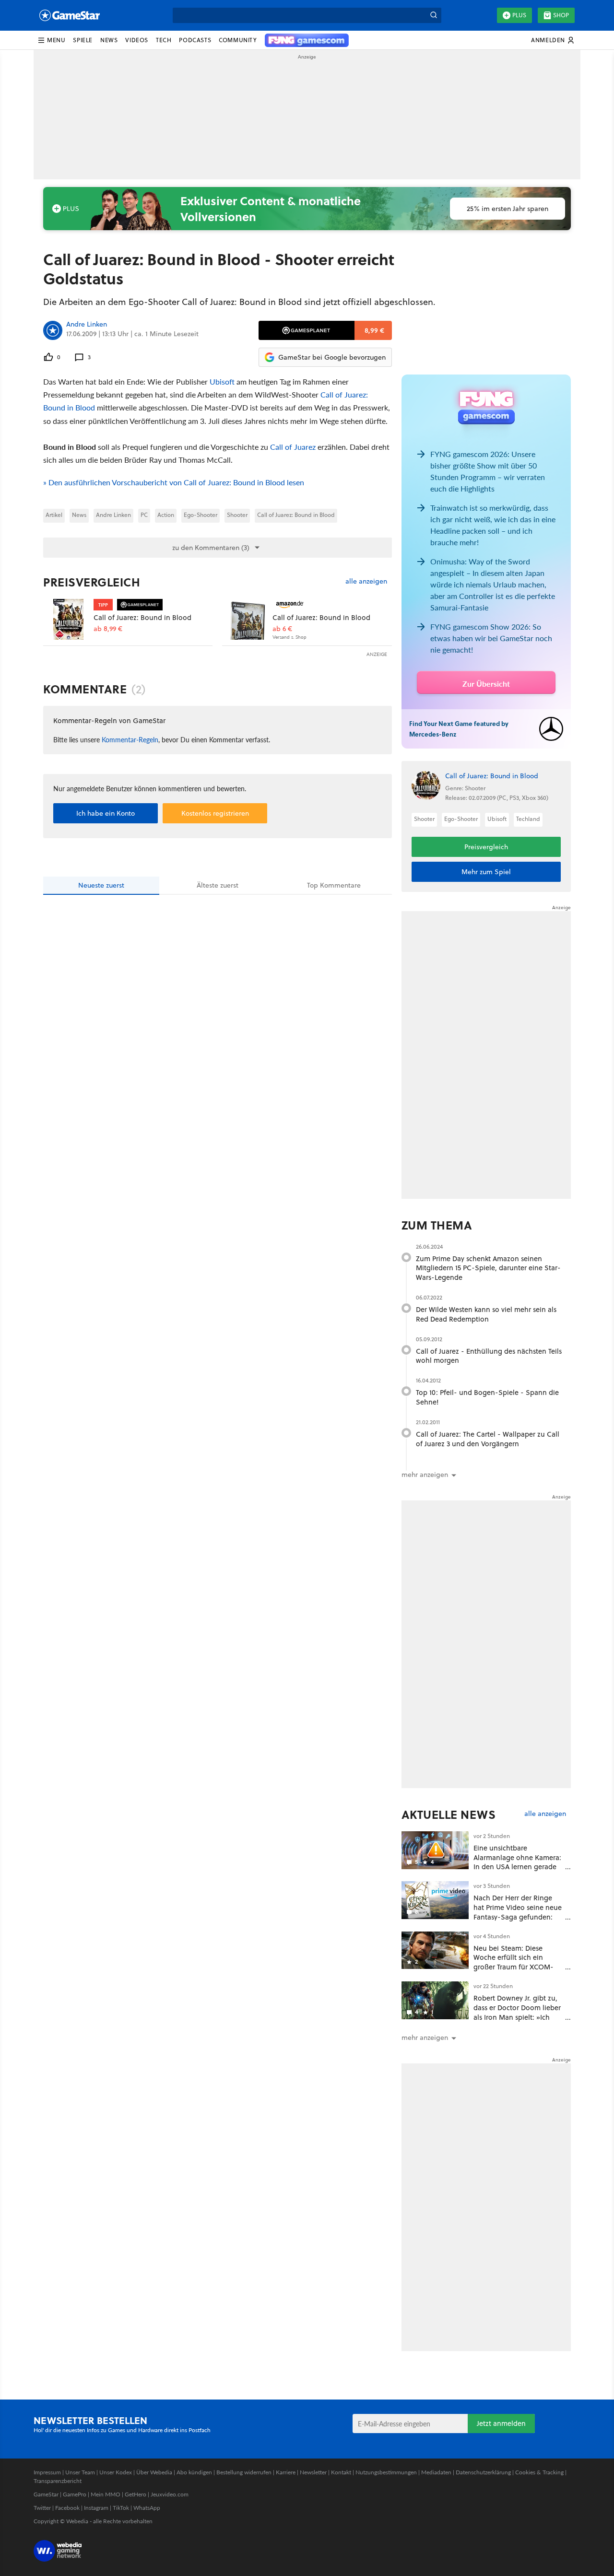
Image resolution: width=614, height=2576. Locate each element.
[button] (51, 40)
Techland (528, 819)
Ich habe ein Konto (106, 813)
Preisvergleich (92, 582)
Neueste (101, 885)
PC (144, 515)
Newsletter (313, 2472)
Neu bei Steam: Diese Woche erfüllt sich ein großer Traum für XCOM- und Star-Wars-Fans (514, 1962)
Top (334, 885)
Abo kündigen (194, 2472)
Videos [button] (137, 40)
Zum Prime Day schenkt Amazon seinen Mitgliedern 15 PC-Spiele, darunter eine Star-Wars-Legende (488, 1268)
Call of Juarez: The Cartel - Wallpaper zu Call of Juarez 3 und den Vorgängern (488, 1439)
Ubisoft (222, 381)
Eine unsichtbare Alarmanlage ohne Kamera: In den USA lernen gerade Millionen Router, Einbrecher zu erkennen (517, 1867)
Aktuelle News (449, 1815)
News (79, 515)
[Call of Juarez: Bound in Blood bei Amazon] (247, 619)
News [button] (109, 40)
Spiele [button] (83, 40)
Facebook (67, 2508)
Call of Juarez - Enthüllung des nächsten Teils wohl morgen (489, 1356)
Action (166, 515)
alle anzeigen (366, 581)
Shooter (237, 515)
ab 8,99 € (108, 629)
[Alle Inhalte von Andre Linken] (53, 330)
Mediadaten (436, 2472)
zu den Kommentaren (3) (211, 548)
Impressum (47, 2472)
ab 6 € (282, 629)
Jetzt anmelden (501, 2423)
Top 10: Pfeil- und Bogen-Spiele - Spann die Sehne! (487, 1397)
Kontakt (341, 2472)
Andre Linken (87, 325)
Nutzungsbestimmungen (386, 2472)
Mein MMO (106, 2494)
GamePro (75, 2494)
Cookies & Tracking (539, 2472)
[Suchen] (434, 15)
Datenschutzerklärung (483, 2472)
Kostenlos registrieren (215, 813)
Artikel (54, 515)
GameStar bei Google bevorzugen (332, 357)
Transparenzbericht (58, 2481)
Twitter (42, 2508)
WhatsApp (147, 2508)
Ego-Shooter (201, 515)
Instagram (96, 2508)
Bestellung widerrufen (244, 2472)
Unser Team (80, 2472)
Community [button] (238, 40)
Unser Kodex (116, 2472)
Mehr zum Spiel (486, 872)
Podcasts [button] (195, 40)
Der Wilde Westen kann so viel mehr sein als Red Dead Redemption (486, 1314)
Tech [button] (164, 40)
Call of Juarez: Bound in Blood (296, 515)
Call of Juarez (293, 447)
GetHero (136, 2494)
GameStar (46, 2494)
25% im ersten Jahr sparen (508, 209)
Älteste (218, 885)
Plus (519, 15)
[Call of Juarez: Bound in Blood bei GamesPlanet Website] (68, 619)
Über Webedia (154, 2472)
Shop (561, 15)
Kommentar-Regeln (130, 739)
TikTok (121, 2508)
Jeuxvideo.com (170, 2494)
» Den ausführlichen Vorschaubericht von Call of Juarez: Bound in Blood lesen (174, 482)
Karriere (286, 2472)
